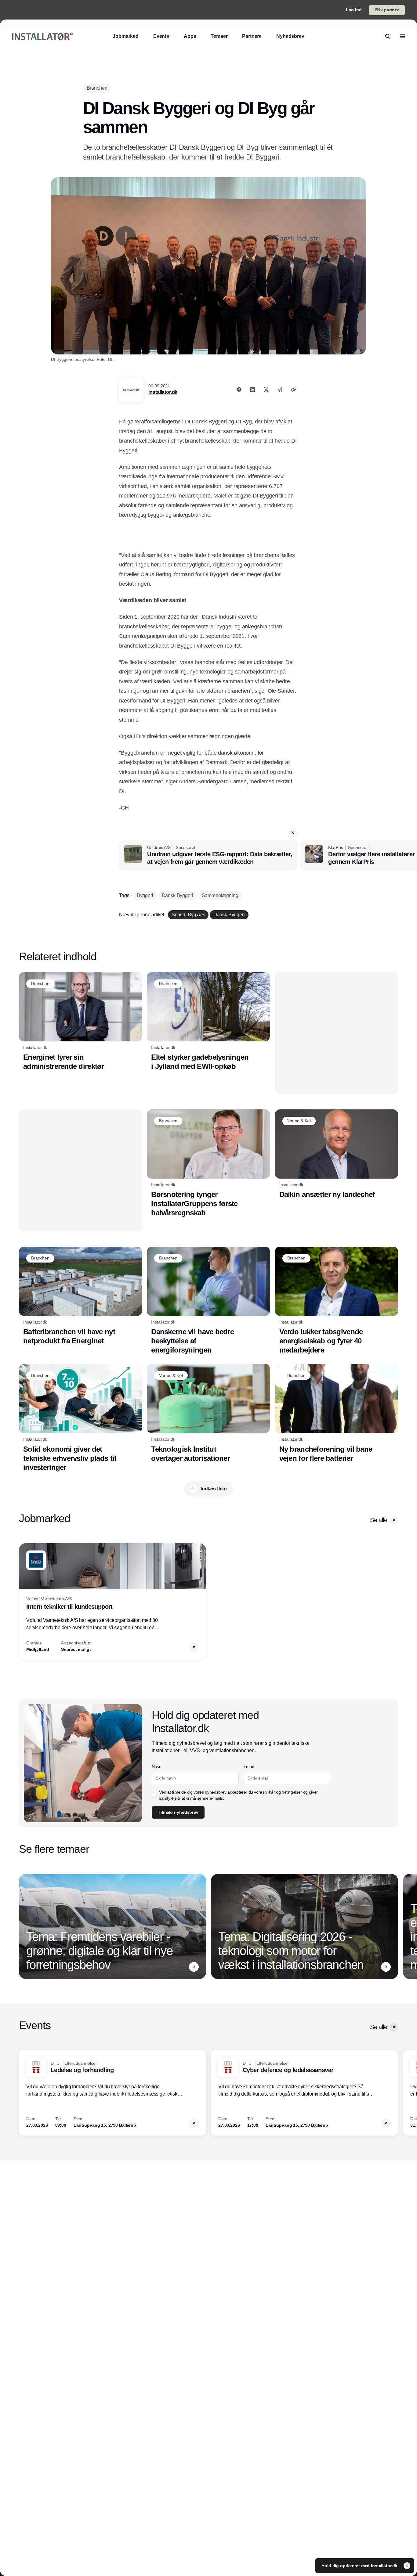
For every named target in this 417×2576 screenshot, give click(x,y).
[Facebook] (239, 390)
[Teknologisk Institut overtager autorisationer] (208, 1413)
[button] (293, 833)
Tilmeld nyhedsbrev (178, 1812)
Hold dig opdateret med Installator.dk (360, 2566)
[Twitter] (266, 390)
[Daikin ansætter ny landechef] (337, 1154)
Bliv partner (387, 10)
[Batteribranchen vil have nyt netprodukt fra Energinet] (80, 1296)
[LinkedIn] (252, 390)
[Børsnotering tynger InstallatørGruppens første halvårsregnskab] (208, 1163)
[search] (388, 36)
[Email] (280, 390)
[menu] (402, 36)
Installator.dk (163, 392)
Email (249, 1766)
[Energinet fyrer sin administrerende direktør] (80, 1022)
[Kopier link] (294, 390)
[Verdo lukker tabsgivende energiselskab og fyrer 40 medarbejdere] (337, 1301)
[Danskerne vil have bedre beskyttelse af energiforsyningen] (208, 1301)
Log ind (354, 10)
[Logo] (43, 36)
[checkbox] (154, 1795)
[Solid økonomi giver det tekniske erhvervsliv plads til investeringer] (80, 1418)
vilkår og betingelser (284, 1792)
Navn (157, 1766)
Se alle (379, 1520)
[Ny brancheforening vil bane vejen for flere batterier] (337, 1413)
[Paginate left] (24, 1601)
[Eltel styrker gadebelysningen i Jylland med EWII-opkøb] (208, 1022)
